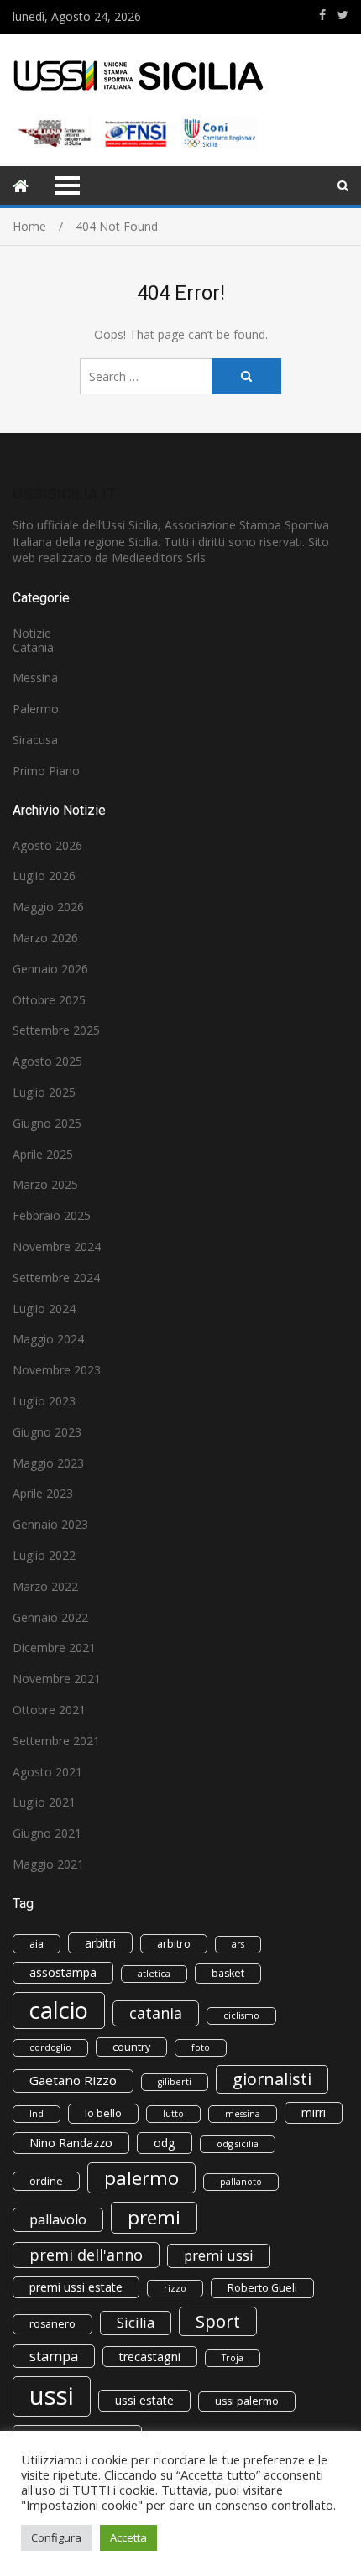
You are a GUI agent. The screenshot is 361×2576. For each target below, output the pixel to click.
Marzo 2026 (45, 938)
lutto (173, 2114)
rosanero (52, 2324)
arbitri (100, 1943)
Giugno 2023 (47, 1432)
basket (228, 1973)
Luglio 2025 (44, 1092)
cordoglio (50, 2047)
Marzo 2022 (45, 1586)
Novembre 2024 (57, 1246)
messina (243, 2114)
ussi (52, 2396)
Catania (33, 647)
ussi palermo (247, 2401)
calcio (59, 2010)
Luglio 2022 (44, 1555)
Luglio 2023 (44, 1401)
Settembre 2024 (56, 1278)
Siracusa (35, 740)
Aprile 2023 (43, 1493)
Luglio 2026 (44, 876)
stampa (54, 2356)
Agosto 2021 (47, 1772)
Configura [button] (56, 2537)
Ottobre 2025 (49, 1000)
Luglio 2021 (44, 1802)
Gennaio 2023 (50, 1524)
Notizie (32, 633)
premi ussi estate (76, 2287)
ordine (46, 2181)
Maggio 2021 (48, 1864)
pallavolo (58, 2219)
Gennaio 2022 (50, 1617)
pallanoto (241, 2182)
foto (201, 2047)
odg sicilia (238, 2144)
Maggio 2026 (48, 907)
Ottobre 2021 (49, 1710)
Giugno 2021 (47, 1833)
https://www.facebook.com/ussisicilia (322, 15)
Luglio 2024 (44, 1309)
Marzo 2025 (45, 1184)
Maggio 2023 (48, 1463)
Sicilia (136, 2323)
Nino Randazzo (71, 2143)
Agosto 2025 (47, 1061)
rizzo (175, 2288)
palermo (141, 2178)
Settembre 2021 (56, 1741)
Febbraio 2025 (52, 1215)
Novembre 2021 (57, 1679)
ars (238, 1944)
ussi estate (144, 2400)
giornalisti (272, 2079)
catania (156, 2013)
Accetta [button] (128, 2537)
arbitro (174, 1944)
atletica (154, 1974)
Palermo (36, 709)
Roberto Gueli (262, 2288)
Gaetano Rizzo (73, 2080)
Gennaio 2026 (50, 969)
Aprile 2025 (43, 1154)
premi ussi (219, 2255)
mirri (314, 2112)
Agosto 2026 (47, 845)
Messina (35, 678)
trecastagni (150, 2357)
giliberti (175, 2082)
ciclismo (241, 2015)
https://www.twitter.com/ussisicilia (343, 15)
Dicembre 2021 (54, 1648)
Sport (218, 2321)
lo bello (103, 2113)
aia (37, 1944)
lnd (37, 2114)
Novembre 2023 (57, 1370)
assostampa (63, 1972)
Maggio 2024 (48, 1339)
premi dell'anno (86, 2255)
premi (154, 2217)
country (131, 2047)
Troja (233, 2358)
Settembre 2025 (56, 1030)
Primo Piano (46, 771)
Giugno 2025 (47, 1123)
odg (165, 2143)
